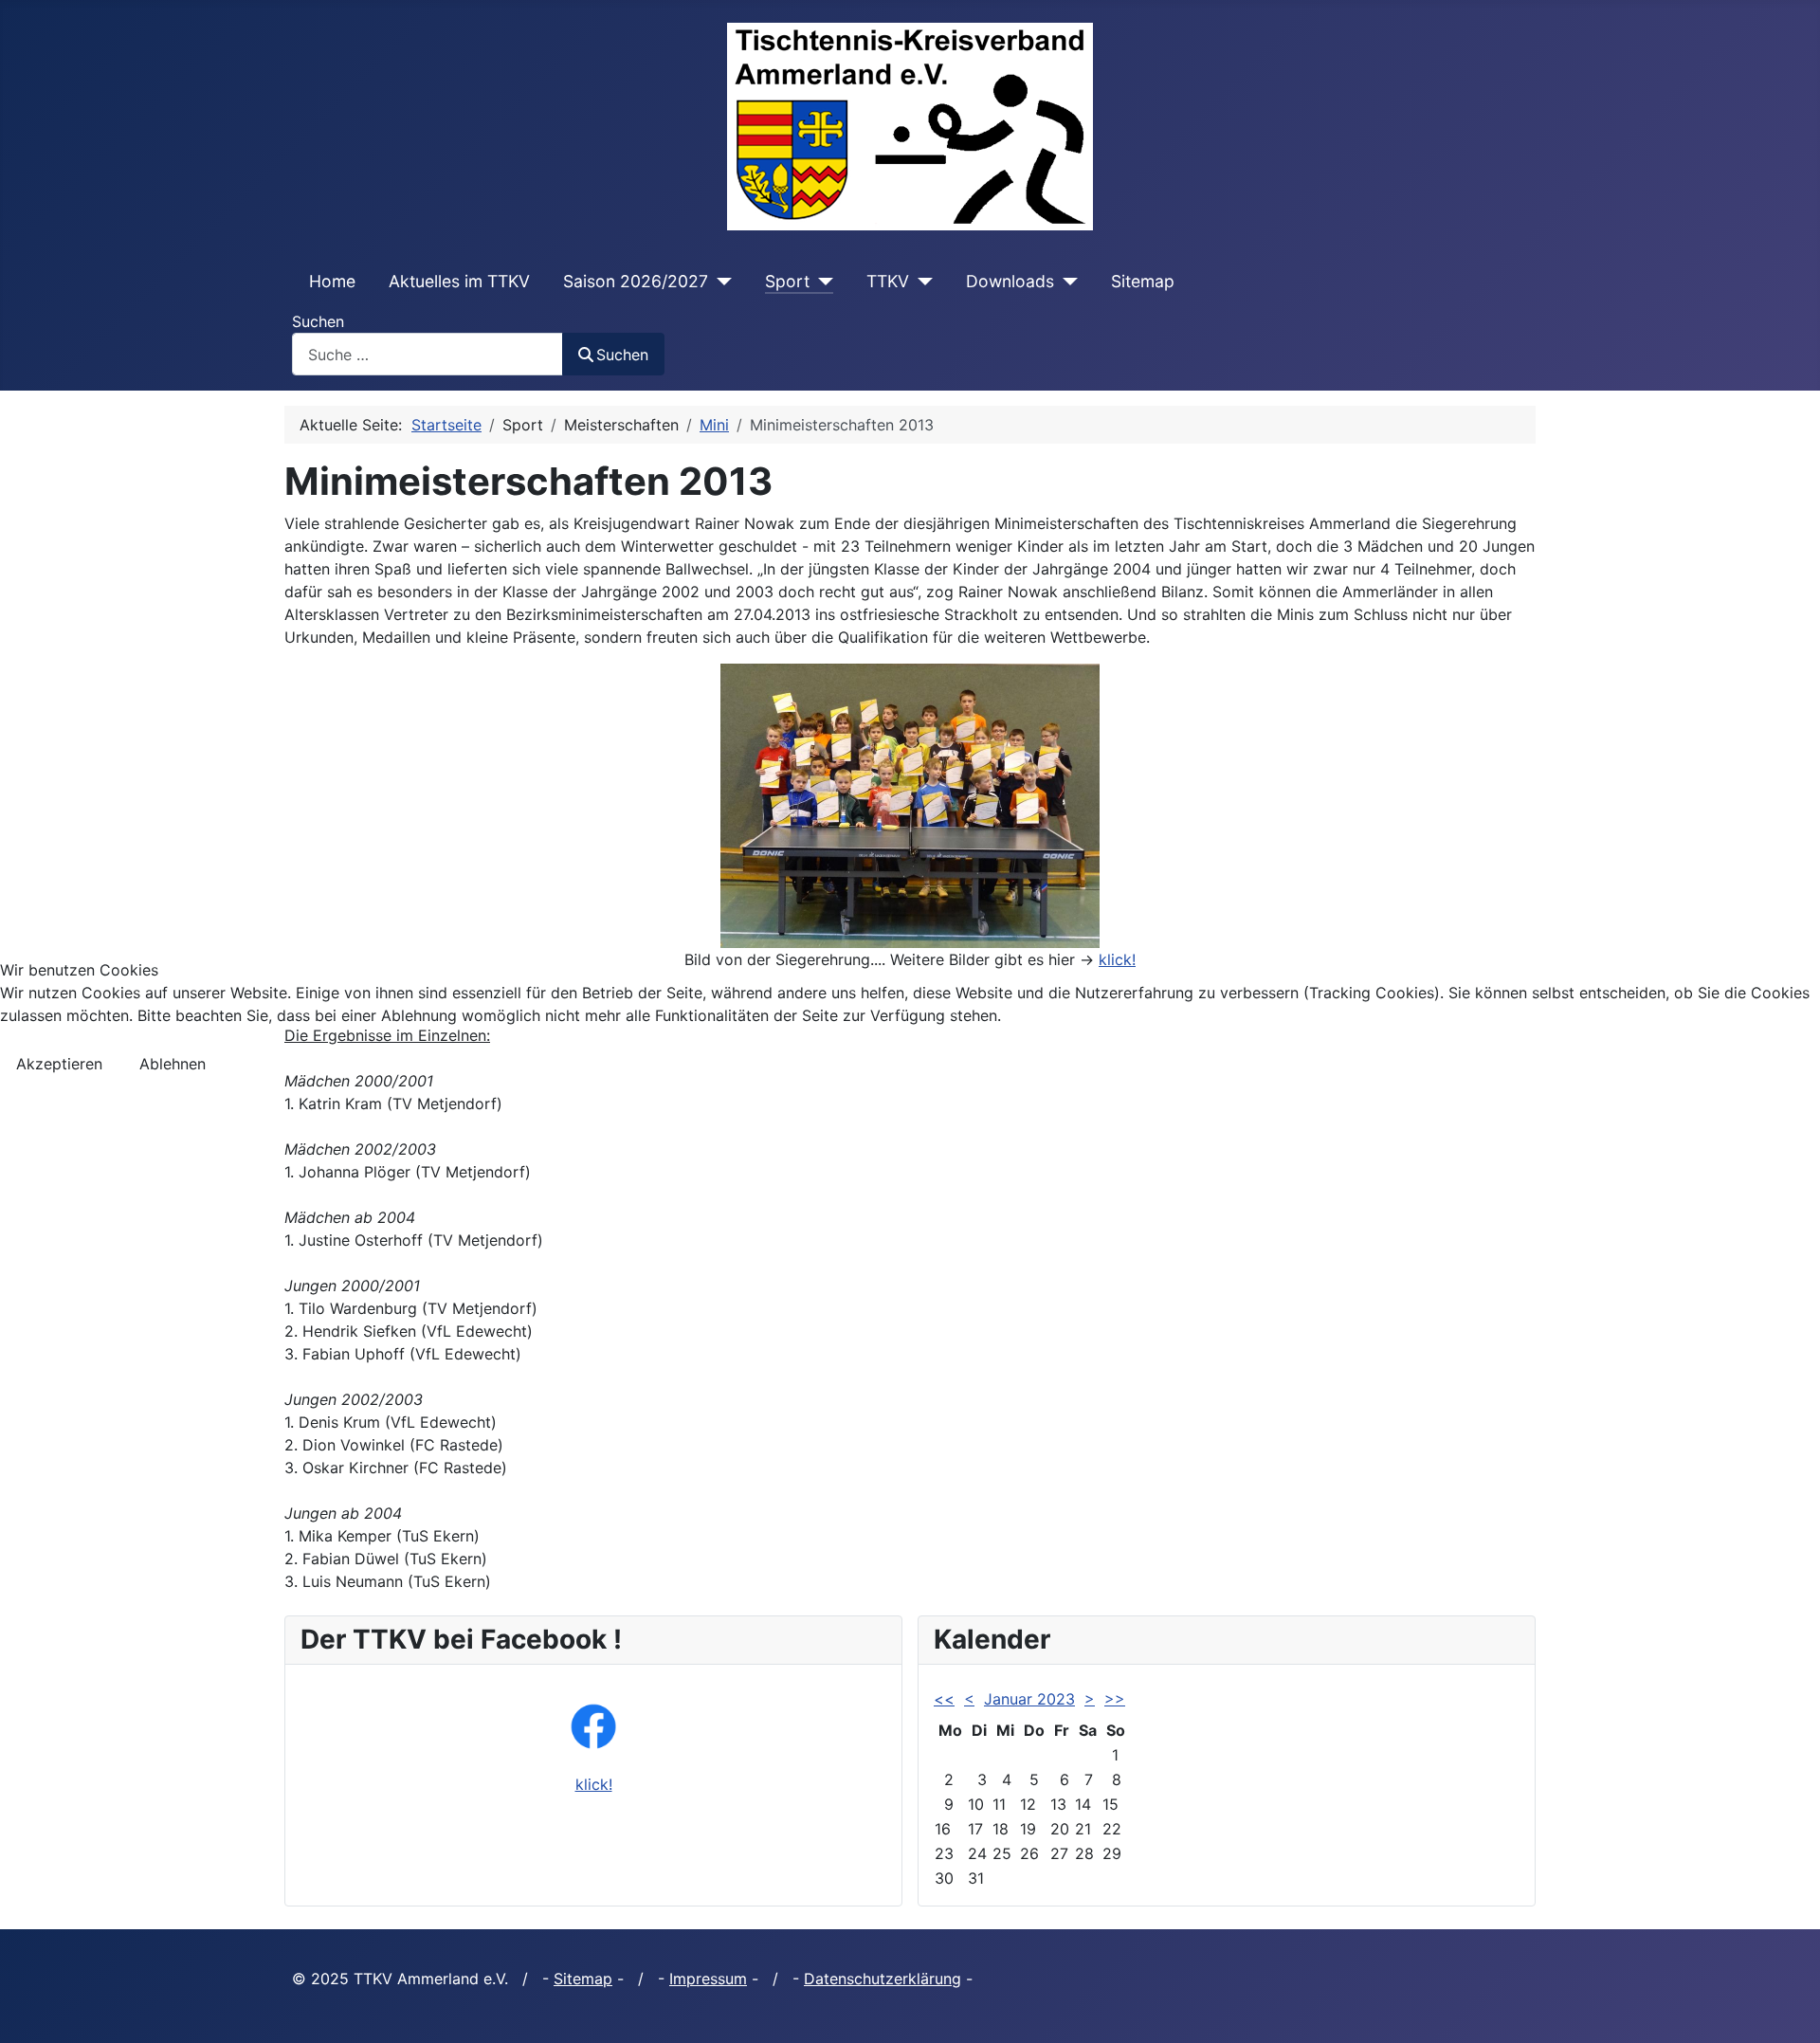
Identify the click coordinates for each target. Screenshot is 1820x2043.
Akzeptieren (59, 1064)
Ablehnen (173, 1064)
